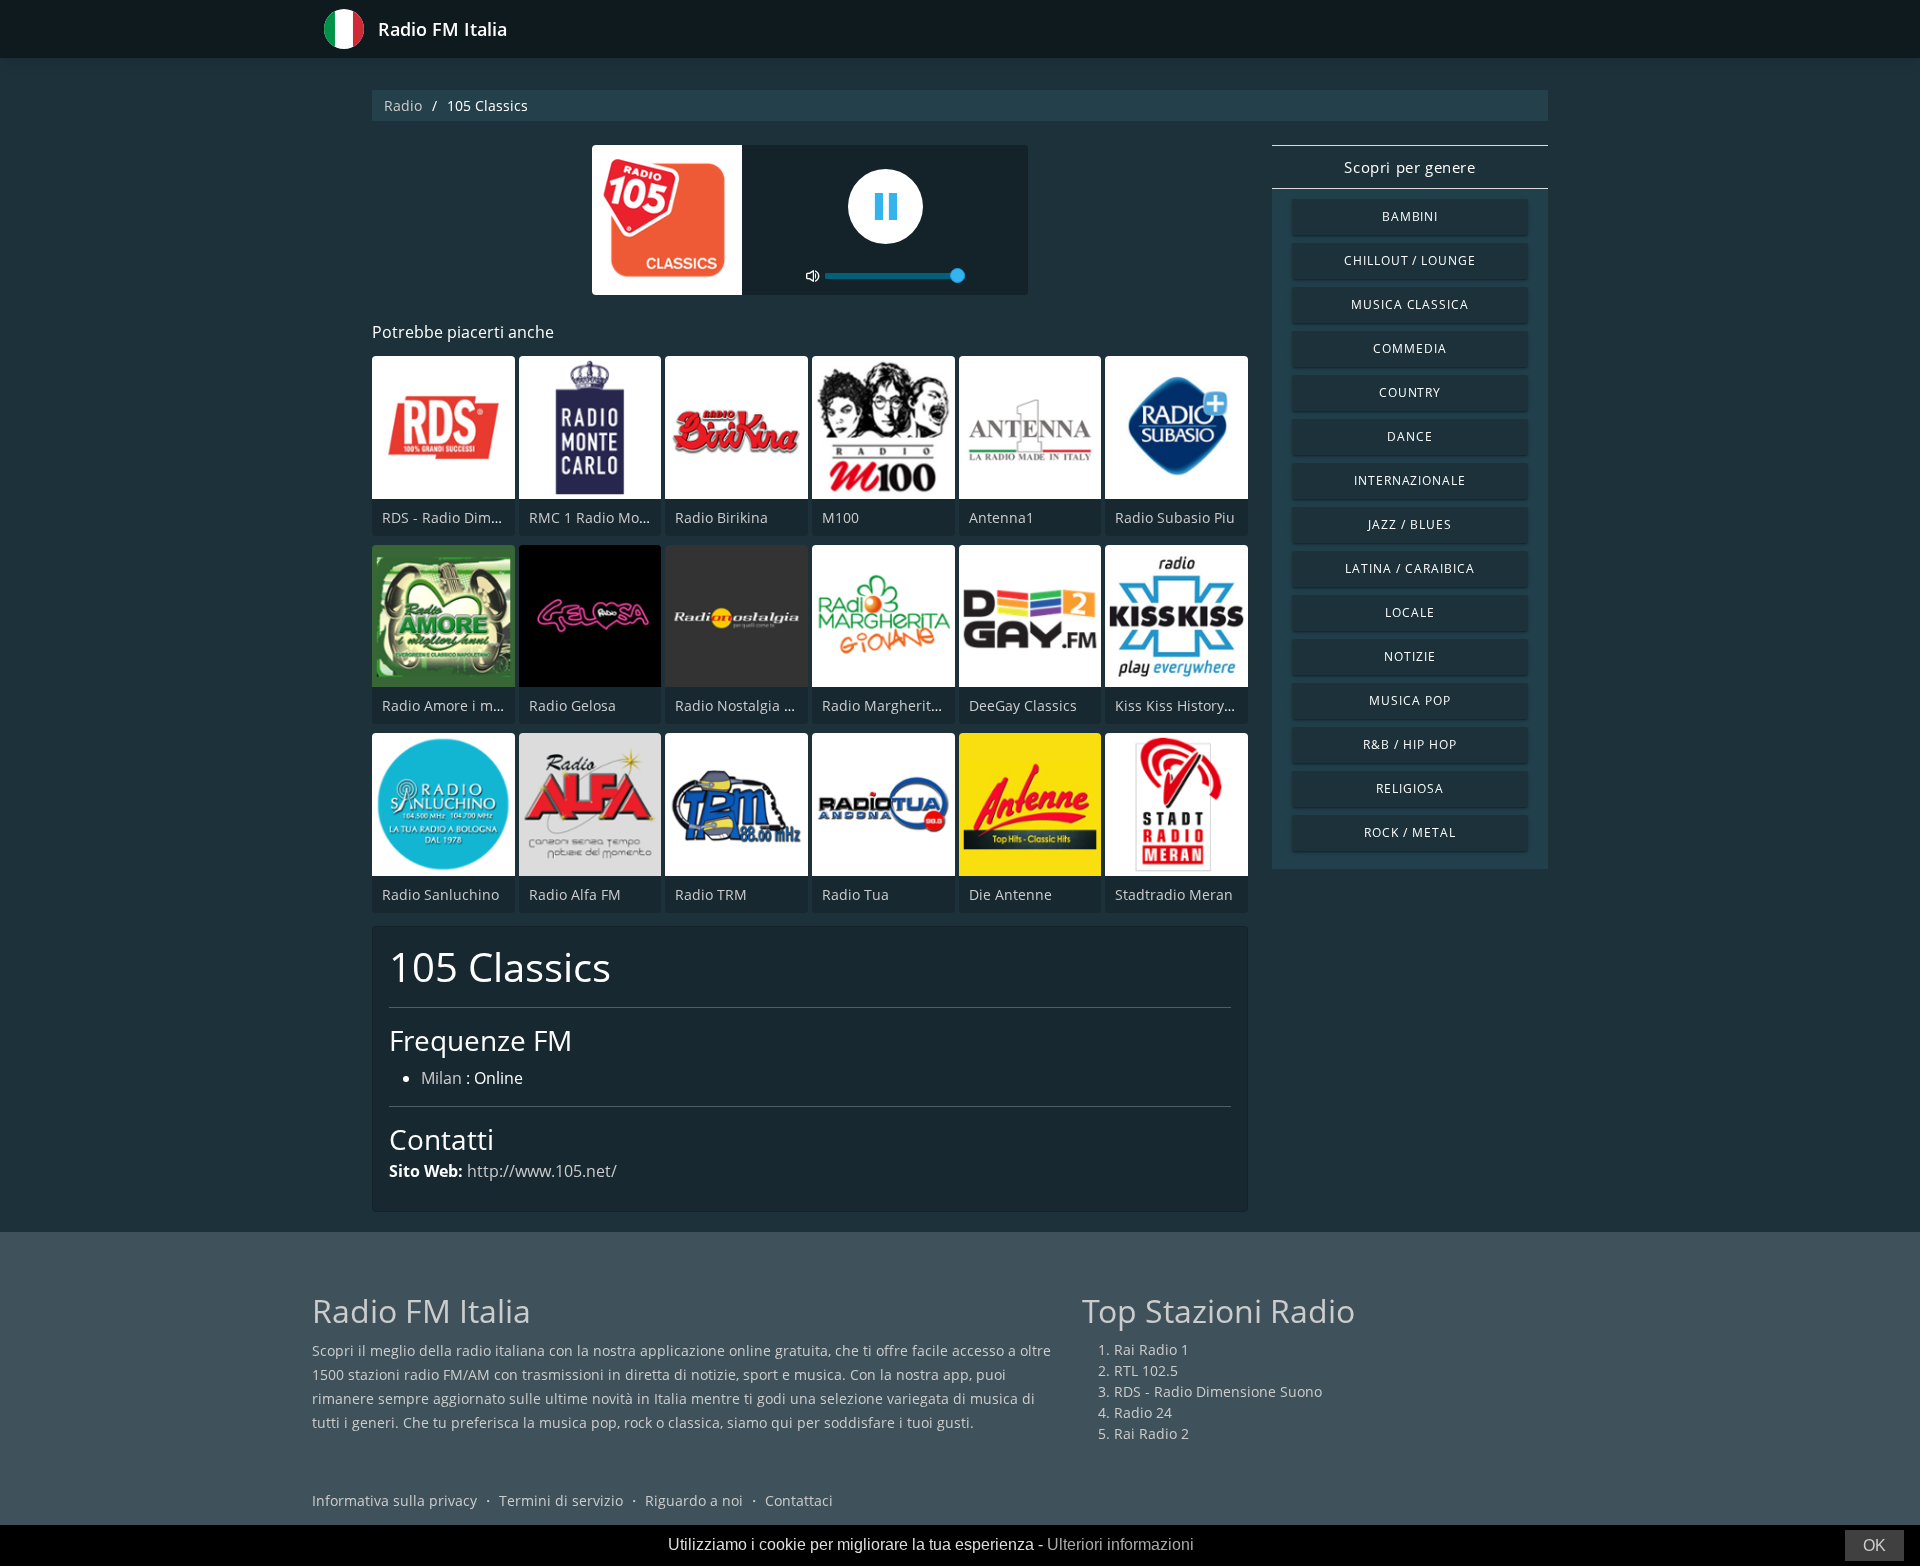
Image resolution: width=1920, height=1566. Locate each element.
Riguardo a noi (694, 1500)
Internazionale (1410, 480)
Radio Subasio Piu (1175, 517)
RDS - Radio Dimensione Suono (486, 517)
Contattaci (799, 1500)
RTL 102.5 (1146, 1370)
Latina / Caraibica (1409, 568)
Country (1410, 392)
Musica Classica (1410, 304)
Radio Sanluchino (440, 894)
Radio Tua (855, 894)
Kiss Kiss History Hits (1184, 705)
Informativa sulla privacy (394, 1500)
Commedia (1410, 348)
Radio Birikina (721, 517)
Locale (1410, 612)
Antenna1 (1001, 517)
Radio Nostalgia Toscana (757, 705)
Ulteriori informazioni (1120, 1544)
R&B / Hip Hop (1409, 744)
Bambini (1410, 216)
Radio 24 (1143, 1412)
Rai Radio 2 (1151, 1433)
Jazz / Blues (1410, 524)
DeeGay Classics (1023, 705)
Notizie (1410, 656)
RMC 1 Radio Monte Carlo (614, 517)
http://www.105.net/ (542, 1171)
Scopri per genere (1409, 167)
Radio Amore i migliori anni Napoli (497, 705)
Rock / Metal (1410, 832)
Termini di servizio (561, 1500)
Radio (403, 105)
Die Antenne (1010, 894)
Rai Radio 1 (1151, 1349)
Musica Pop (1410, 700)
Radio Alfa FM (575, 894)
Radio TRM (711, 894)
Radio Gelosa (572, 705)
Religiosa (1410, 788)
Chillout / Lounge (1410, 260)
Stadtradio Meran (1174, 894)
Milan (441, 1078)
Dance (1410, 436)
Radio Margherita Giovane (909, 705)
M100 (840, 517)
